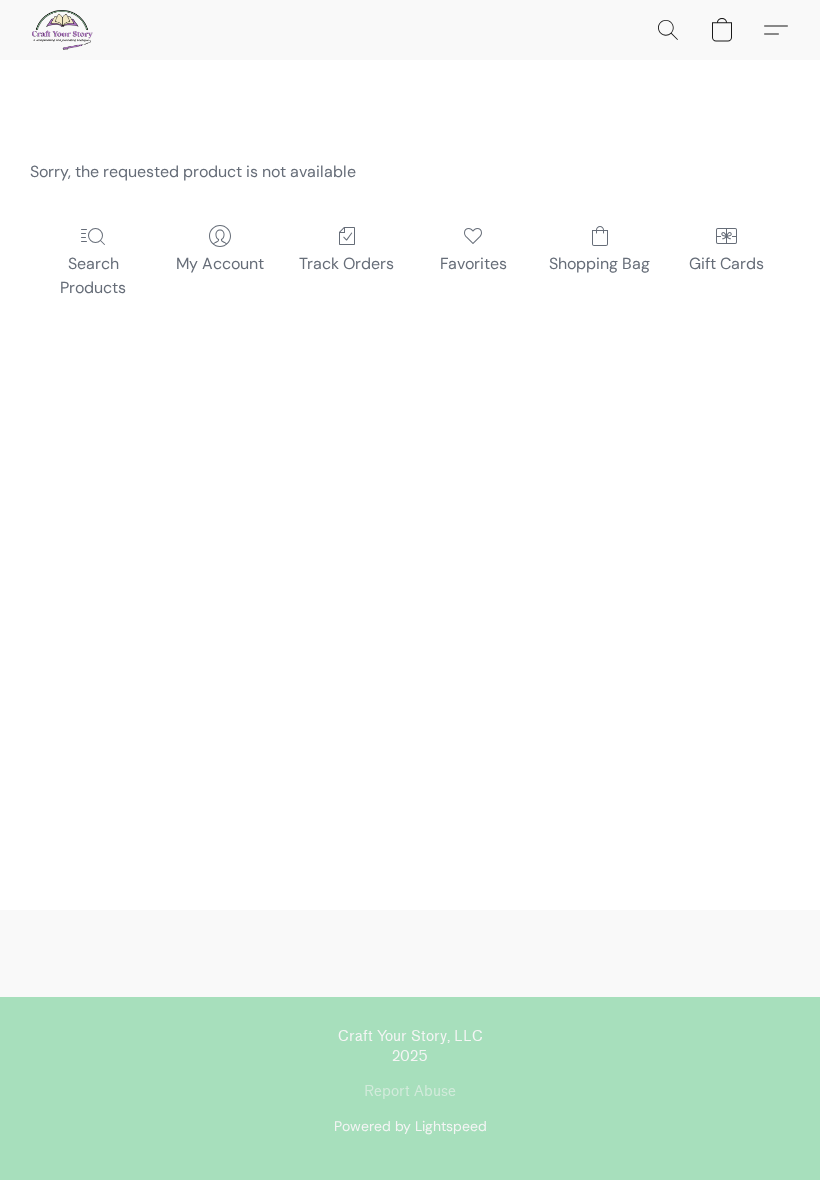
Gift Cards (726, 263)
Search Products (93, 275)
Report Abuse (410, 1091)
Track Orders (346, 263)
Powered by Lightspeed (410, 1126)
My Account (220, 263)
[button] (62, 30)
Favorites (473, 263)
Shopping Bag (599, 263)
